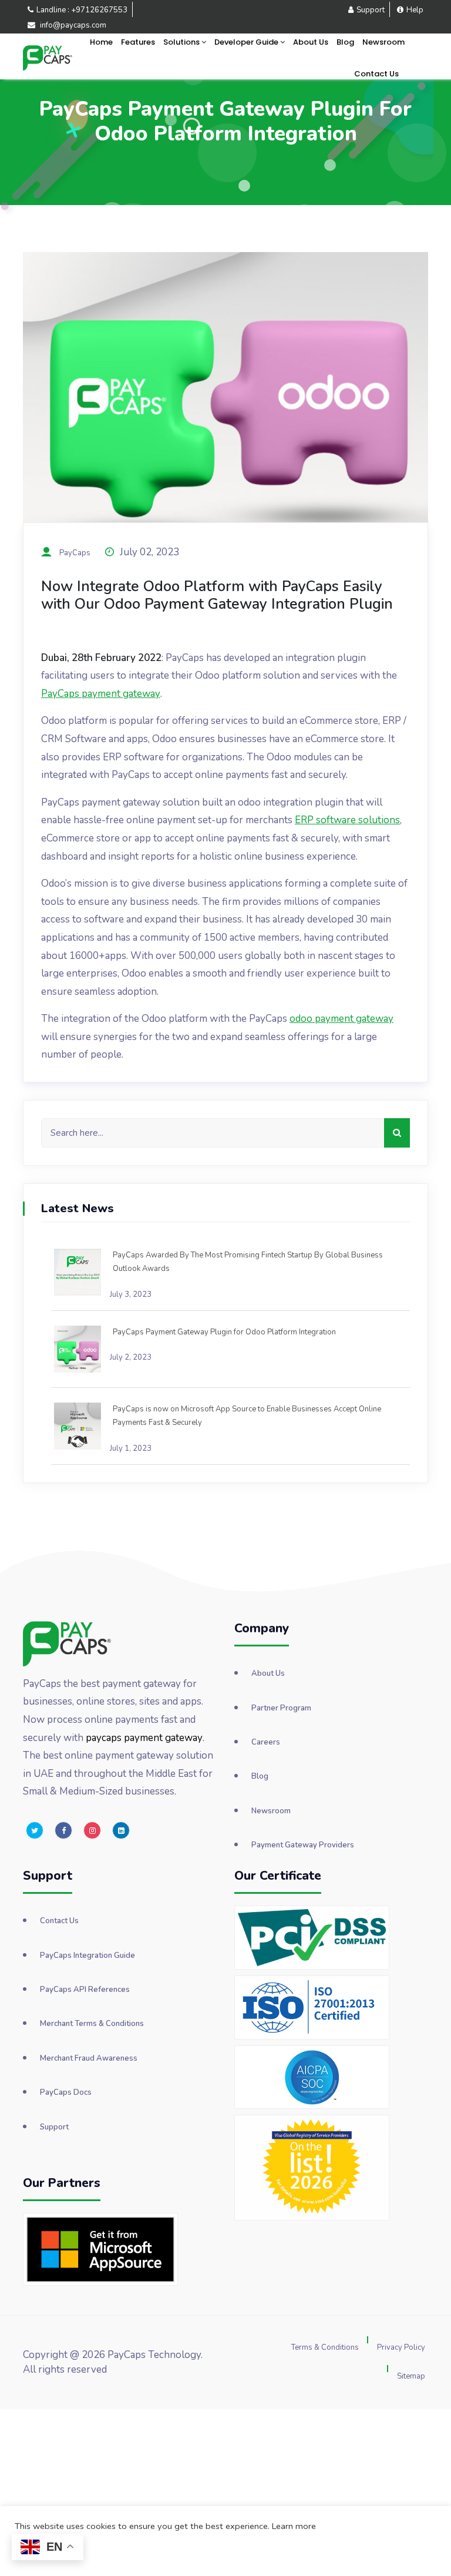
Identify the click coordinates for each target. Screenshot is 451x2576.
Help (415, 10)
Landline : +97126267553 (82, 10)
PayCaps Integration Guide (87, 1956)
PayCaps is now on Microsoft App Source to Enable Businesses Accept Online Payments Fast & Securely (247, 1416)
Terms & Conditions (325, 2347)
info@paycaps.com (72, 25)
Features (138, 42)
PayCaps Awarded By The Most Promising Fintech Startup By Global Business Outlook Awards (248, 1262)
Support (371, 10)
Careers (266, 1742)
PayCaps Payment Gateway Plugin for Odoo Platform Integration (224, 1332)
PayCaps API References (85, 1990)
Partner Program (281, 1708)
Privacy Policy (401, 2347)
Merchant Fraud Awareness (89, 2058)
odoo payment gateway (341, 1019)
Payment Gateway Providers (303, 1845)
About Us (311, 42)
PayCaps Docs (66, 2092)
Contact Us (376, 74)
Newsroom (383, 42)
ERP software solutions (347, 820)
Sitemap (411, 2376)
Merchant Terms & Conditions (92, 2024)
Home (101, 42)
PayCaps (75, 553)
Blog (345, 42)
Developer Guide (247, 42)
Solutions (182, 42)
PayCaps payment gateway (101, 694)
